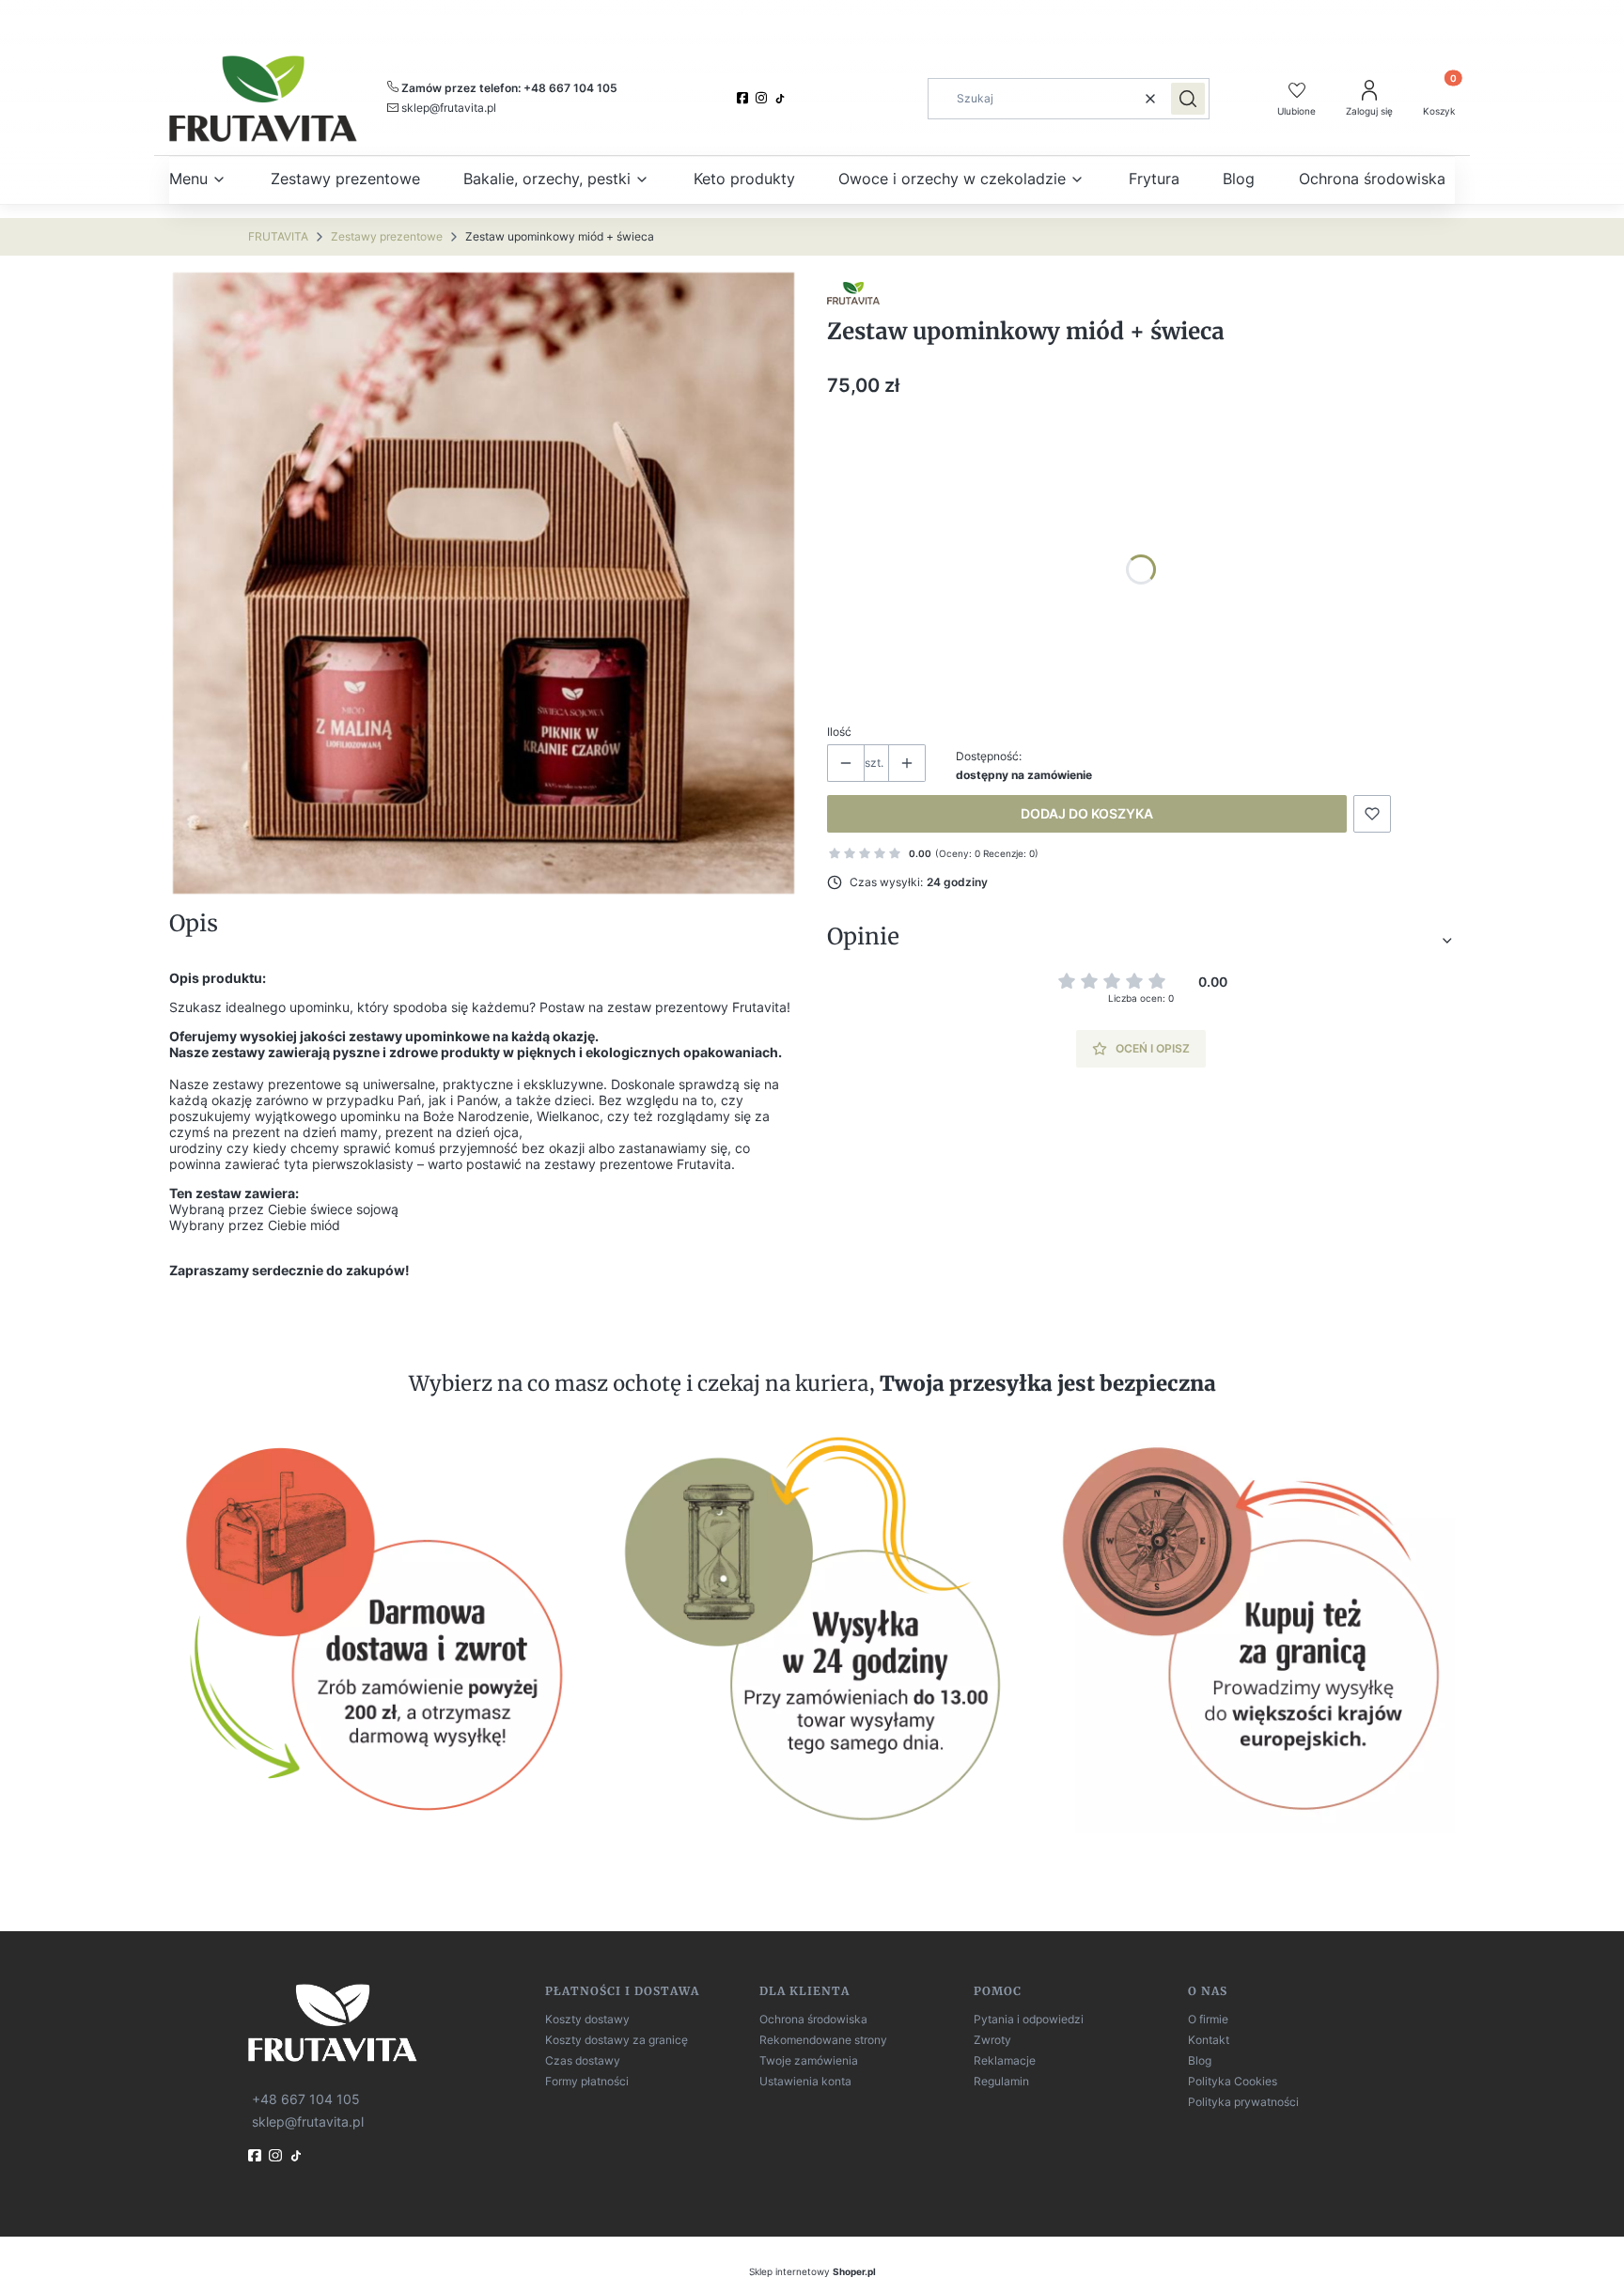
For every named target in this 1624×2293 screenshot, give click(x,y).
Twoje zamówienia (809, 2060)
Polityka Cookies (1233, 2081)
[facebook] (744, 98)
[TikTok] (782, 99)
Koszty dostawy (587, 2019)
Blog (1200, 2060)
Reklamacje (1005, 2060)
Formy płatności (587, 2081)
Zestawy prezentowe (387, 236)
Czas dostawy (583, 2060)
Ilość (839, 732)
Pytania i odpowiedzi (1029, 2019)
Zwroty (992, 2040)
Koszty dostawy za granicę (617, 2040)
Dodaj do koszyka (1087, 813)
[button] (1188, 99)
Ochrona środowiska (813, 2019)
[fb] (257, 2155)
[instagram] (763, 98)
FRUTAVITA (278, 236)
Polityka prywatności (1243, 2102)
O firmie (1208, 2019)
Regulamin (1001, 2081)
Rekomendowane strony (823, 2040)
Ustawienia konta (805, 2081)
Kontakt (1209, 2040)
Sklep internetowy (812, 2271)
